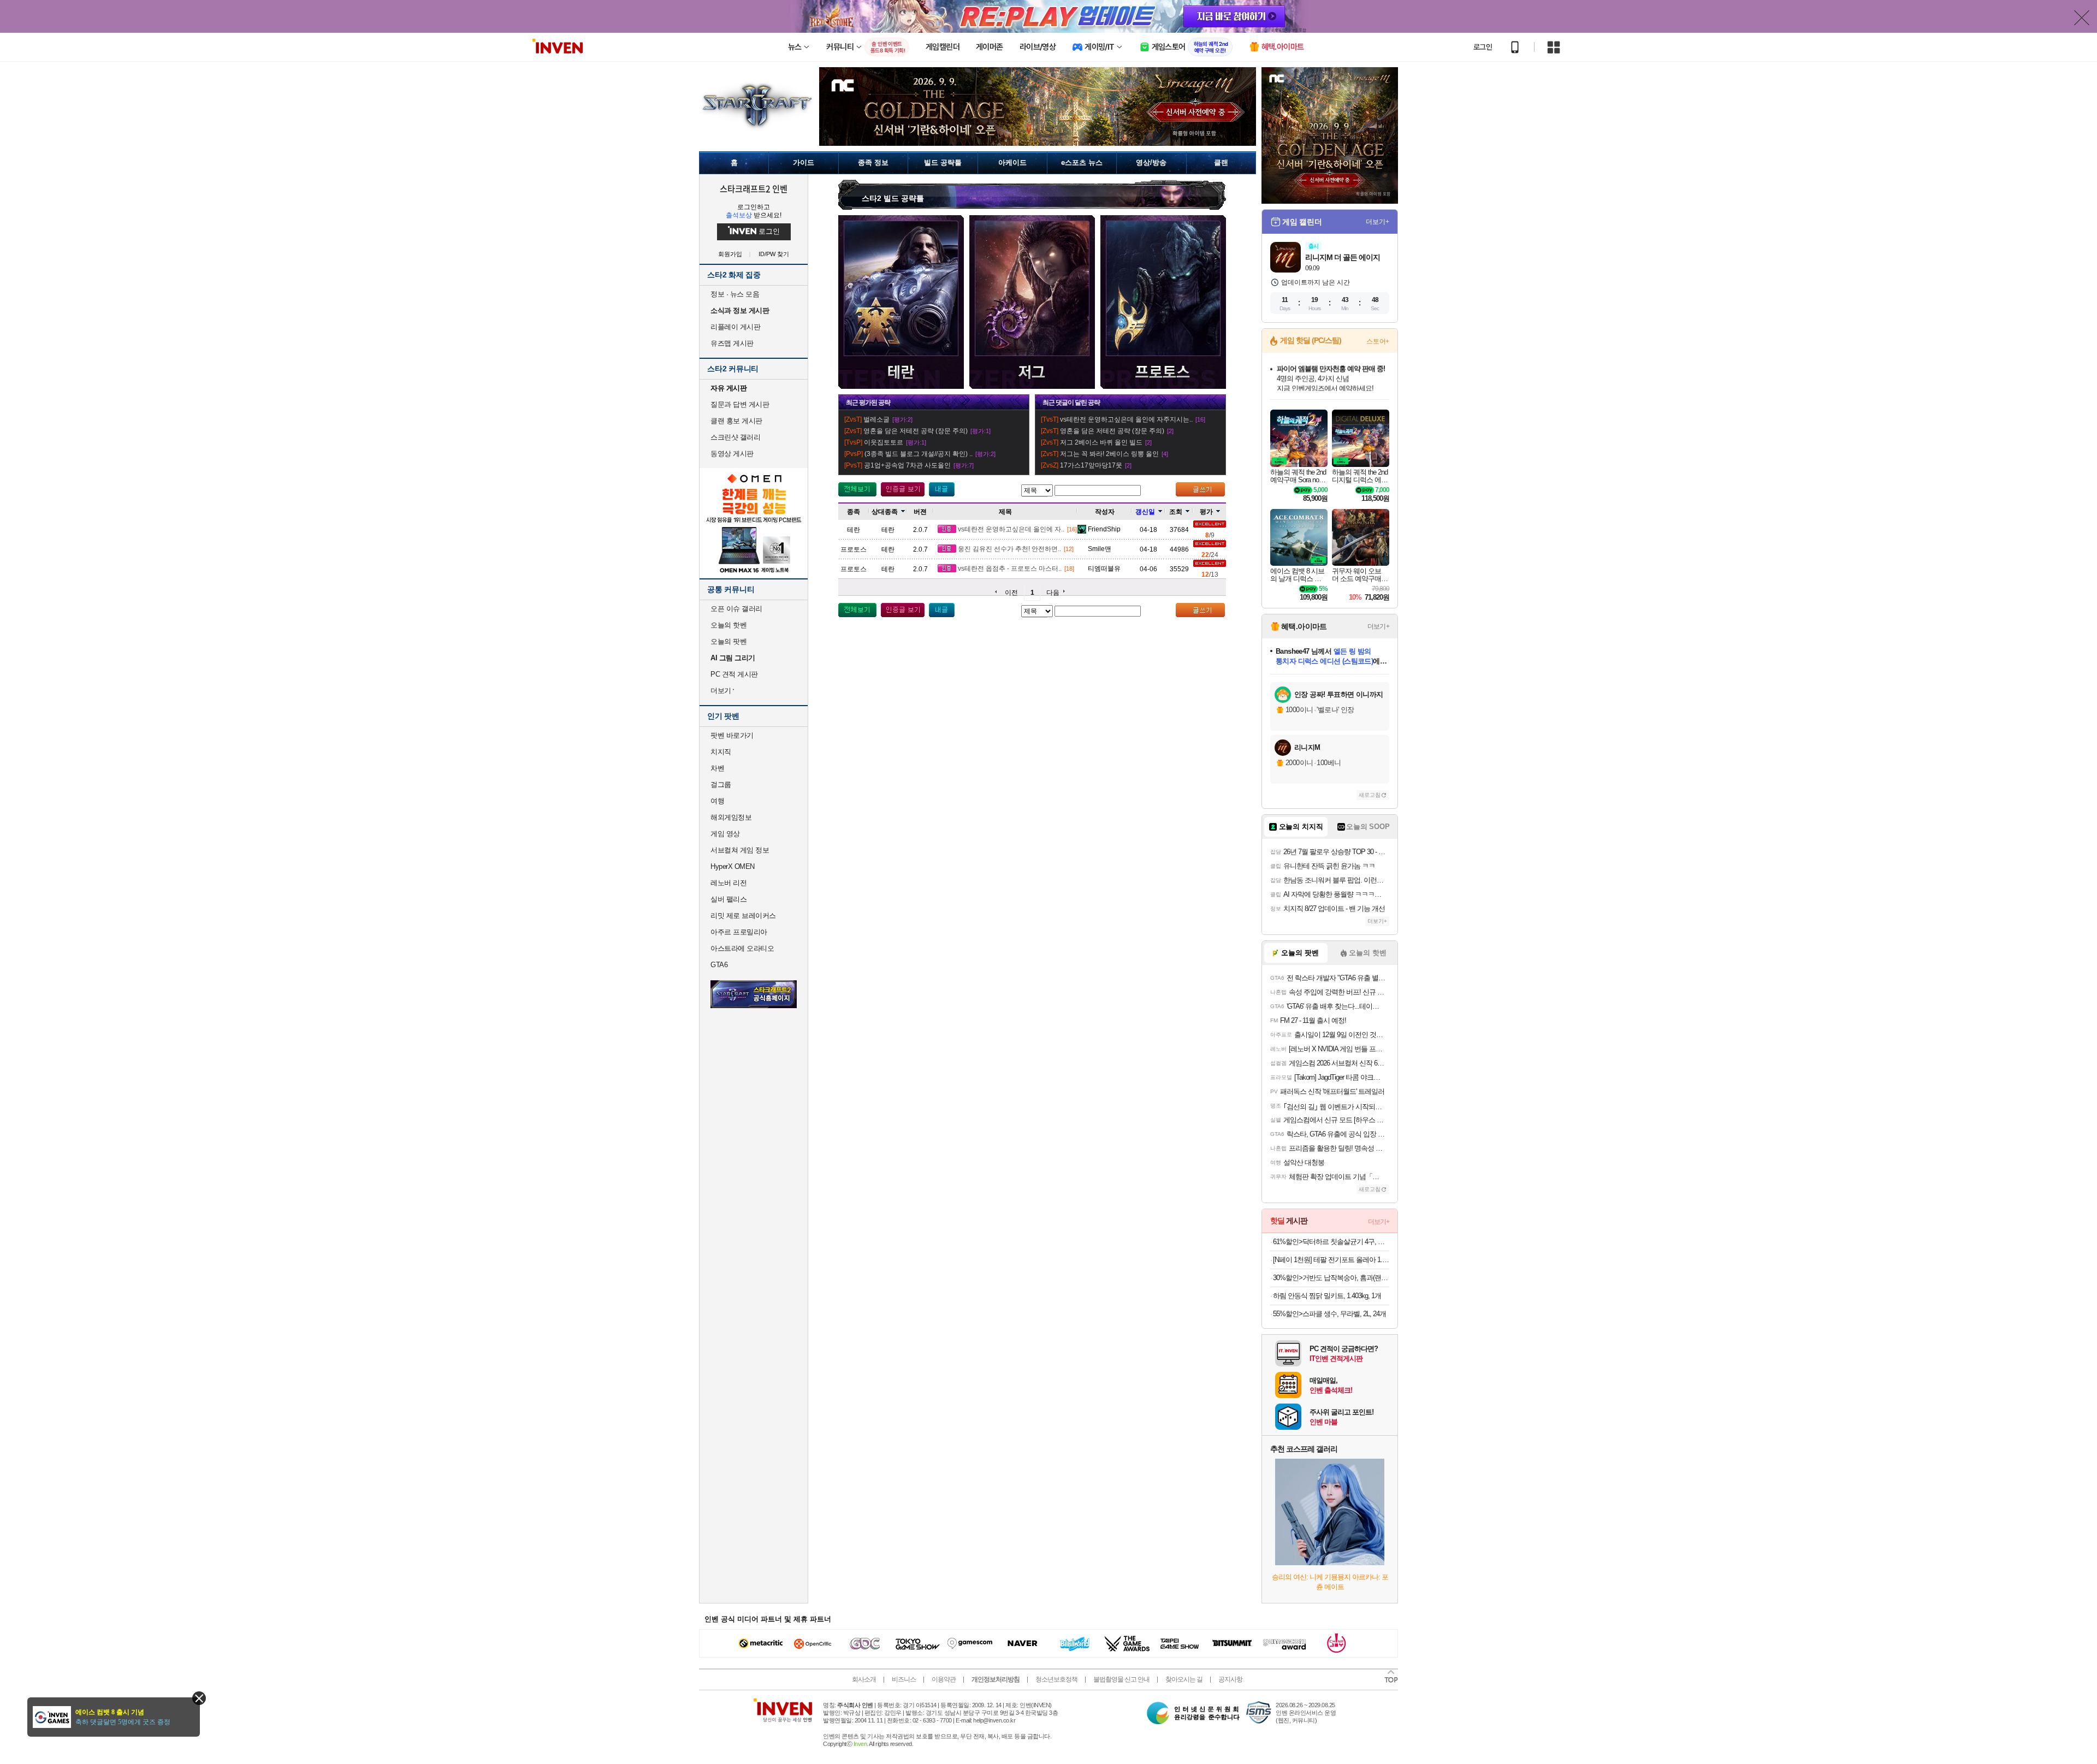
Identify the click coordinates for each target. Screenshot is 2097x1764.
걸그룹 (721, 785)
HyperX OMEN (733, 866)
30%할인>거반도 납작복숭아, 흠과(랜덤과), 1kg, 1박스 (1331, 1278)
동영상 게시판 (732, 454)
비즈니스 (904, 1679)
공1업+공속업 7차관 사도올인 (907, 465)
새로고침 (1370, 795)
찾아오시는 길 (1184, 1679)
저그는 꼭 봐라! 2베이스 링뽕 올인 (1109, 454)
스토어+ (1378, 341)
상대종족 (885, 512)
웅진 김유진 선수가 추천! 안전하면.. (1009, 549)
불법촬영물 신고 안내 (1121, 1679)
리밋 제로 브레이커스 (743, 916)
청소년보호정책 (1056, 1679)
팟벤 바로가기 (732, 735)
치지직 (721, 752)
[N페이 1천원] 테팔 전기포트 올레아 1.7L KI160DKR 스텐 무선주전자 (1331, 1260)
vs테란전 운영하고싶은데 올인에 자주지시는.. (1126, 419)
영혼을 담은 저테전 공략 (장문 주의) (916, 431)
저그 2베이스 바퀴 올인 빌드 (1101, 442)
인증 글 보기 (903, 489)
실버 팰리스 (728, 899)
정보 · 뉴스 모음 (735, 294)
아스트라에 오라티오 (742, 948)
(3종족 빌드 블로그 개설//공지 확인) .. (919, 454)
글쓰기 (1200, 489)
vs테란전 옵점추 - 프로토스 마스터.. (1010, 569)
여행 (717, 801)
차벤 (717, 768)
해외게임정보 (731, 817)
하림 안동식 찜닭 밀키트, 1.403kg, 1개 (1327, 1296)
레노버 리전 (728, 883)
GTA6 (719, 965)
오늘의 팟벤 (728, 641)
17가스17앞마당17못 (1091, 465)
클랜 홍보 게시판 (736, 421)
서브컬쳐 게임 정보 (740, 850)
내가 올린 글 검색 (942, 489)
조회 (1176, 512)
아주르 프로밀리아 (739, 932)
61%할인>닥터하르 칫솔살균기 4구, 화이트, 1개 (1331, 1242)
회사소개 (864, 1679)
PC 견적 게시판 (734, 674)
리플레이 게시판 (735, 327)
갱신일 (1145, 512)
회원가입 (730, 254)
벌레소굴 (876, 419)
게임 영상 (725, 834)
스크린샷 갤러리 (735, 437)
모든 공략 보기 (857, 489)
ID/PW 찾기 (774, 254)
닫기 (199, 1698)
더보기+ (1378, 222)
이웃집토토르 (884, 442)
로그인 (1483, 47)
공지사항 (1230, 1679)
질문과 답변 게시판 (740, 404)
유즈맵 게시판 (732, 343)
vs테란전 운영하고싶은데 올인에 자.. (1011, 529)
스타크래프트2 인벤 (754, 188)
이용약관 (944, 1679)
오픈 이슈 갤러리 (736, 609)
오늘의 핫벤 (728, 625)
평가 (1206, 512)
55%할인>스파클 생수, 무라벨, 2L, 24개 (1329, 1314)
